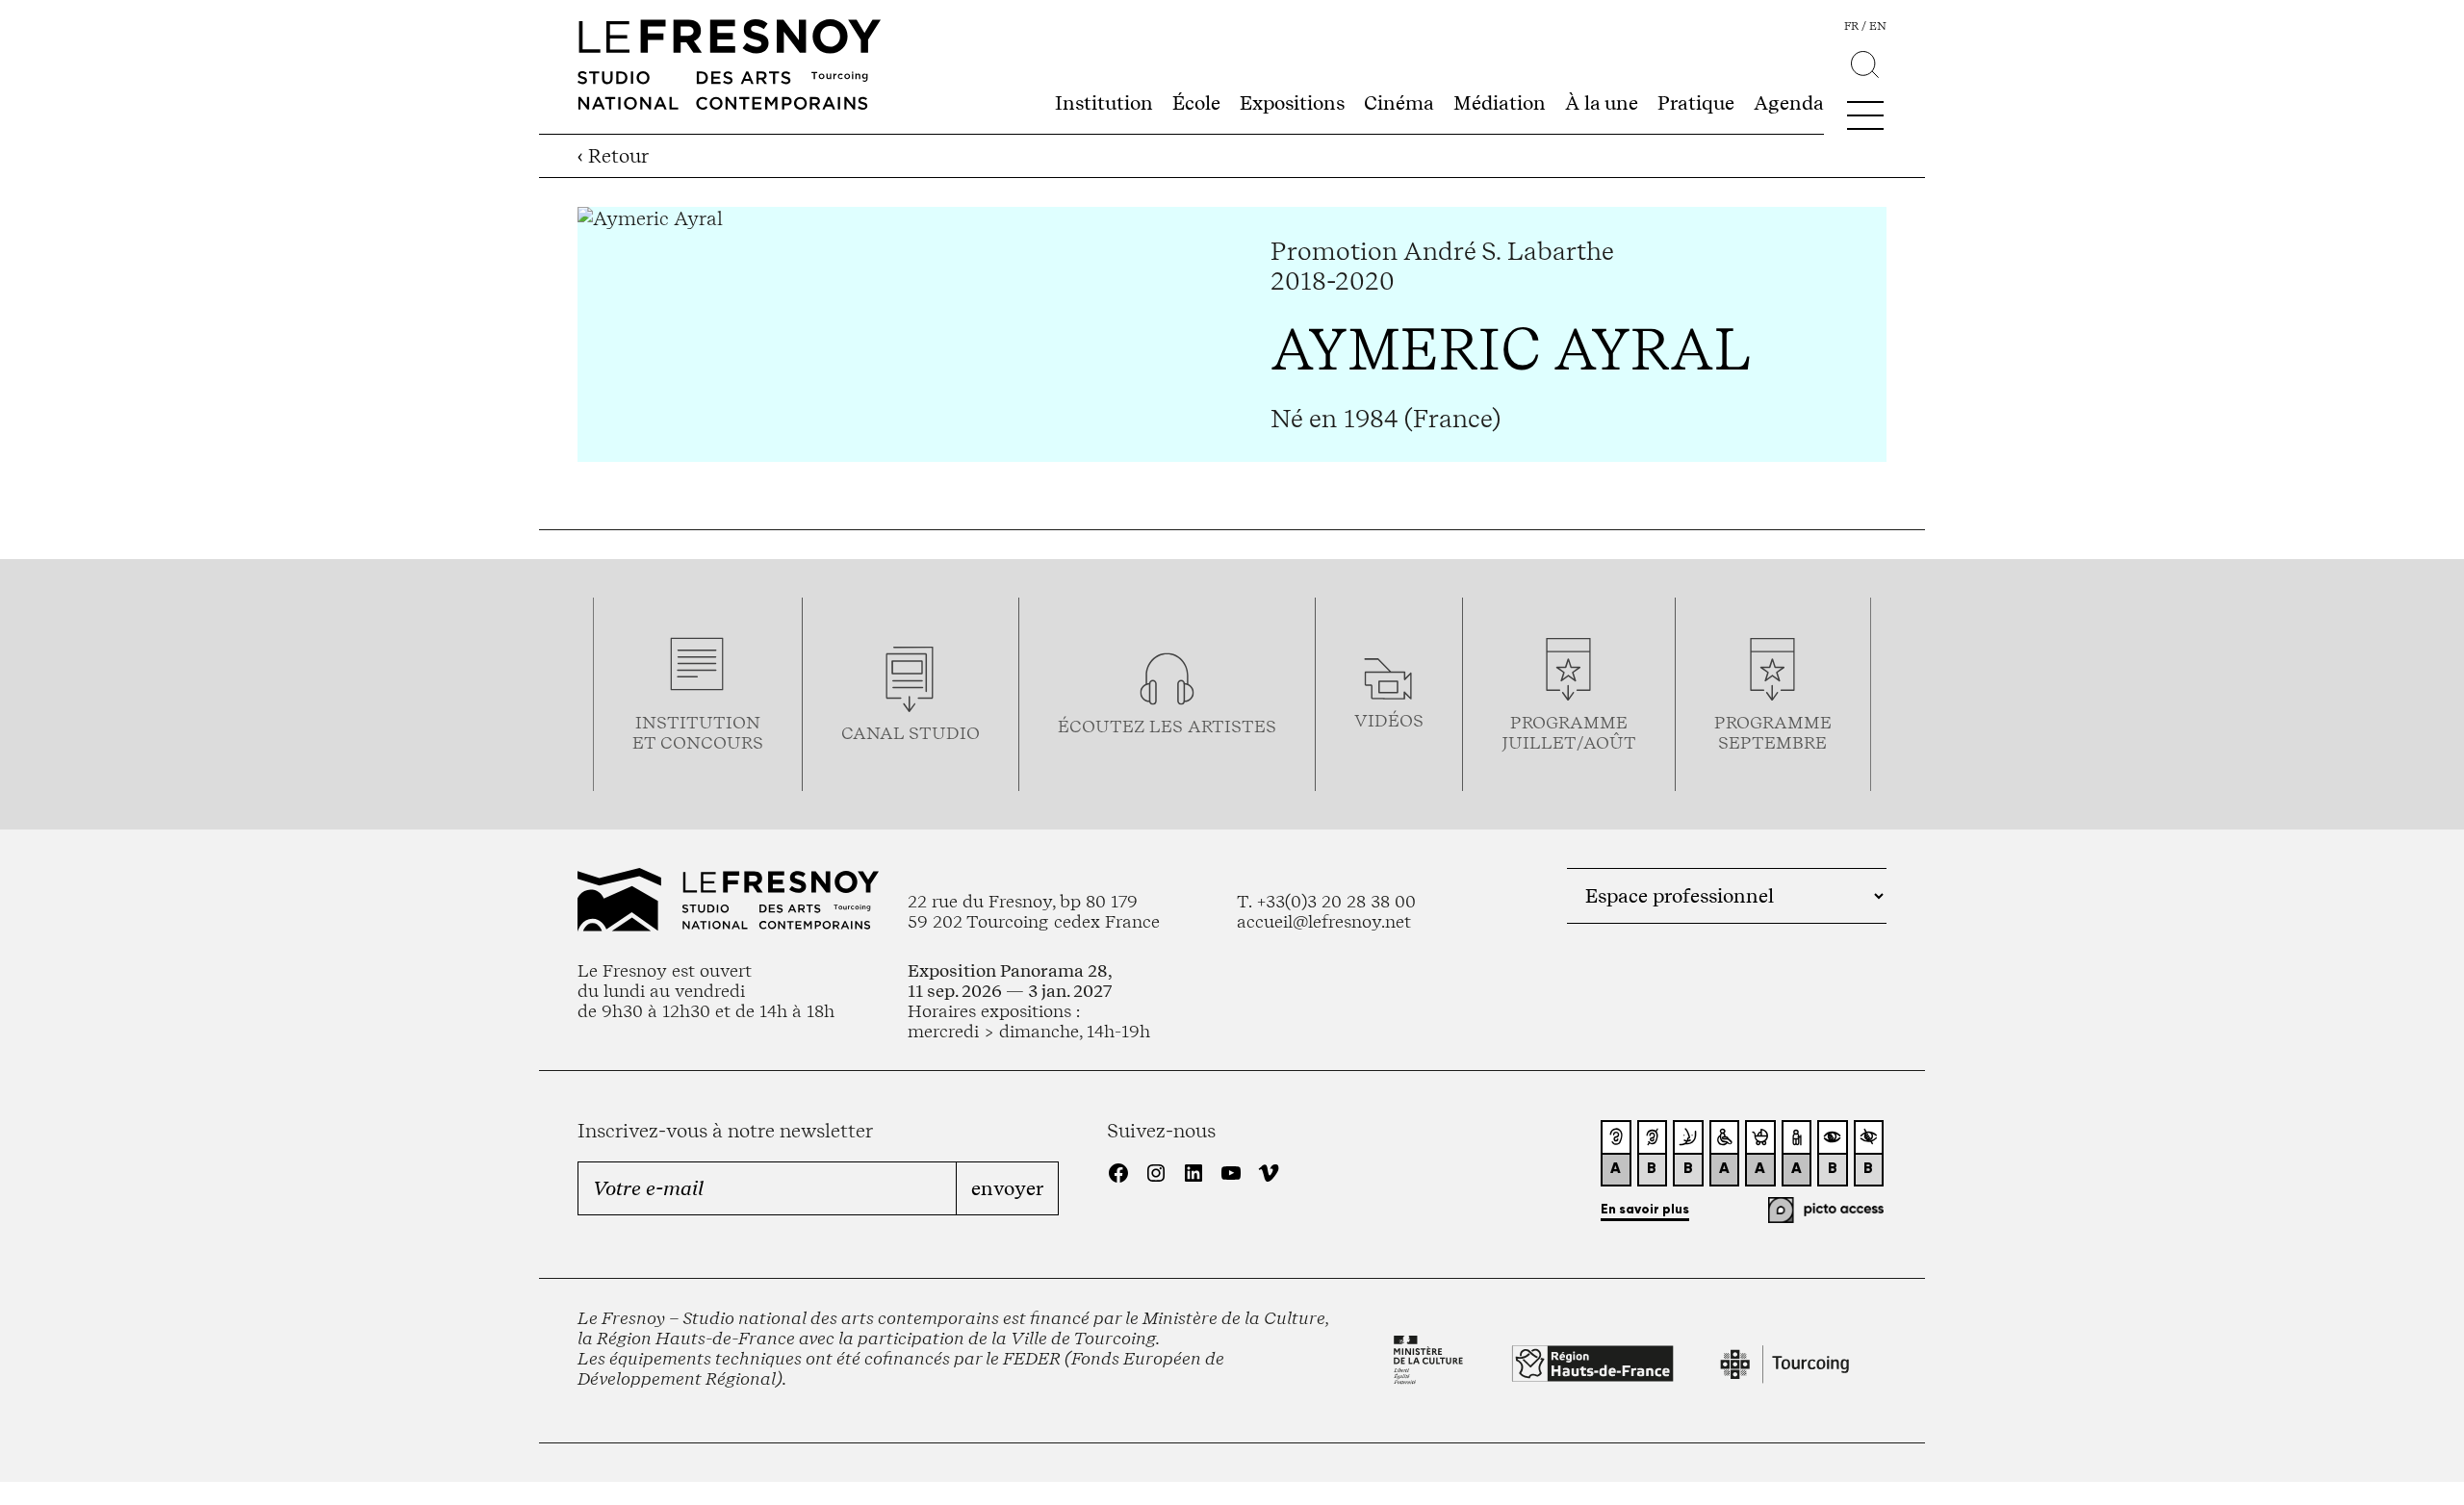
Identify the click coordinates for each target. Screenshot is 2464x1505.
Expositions (1292, 103)
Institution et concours (698, 732)
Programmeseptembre (1773, 732)
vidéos (1389, 720)
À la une (1602, 103)
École (1196, 103)
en (1878, 26)
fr (1851, 26)
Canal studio (911, 733)
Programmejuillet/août (1569, 732)
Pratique (1696, 103)
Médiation (1500, 103)
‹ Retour (613, 156)
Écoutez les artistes (1167, 726)
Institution (1104, 103)
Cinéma (1399, 103)
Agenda (1789, 103)
